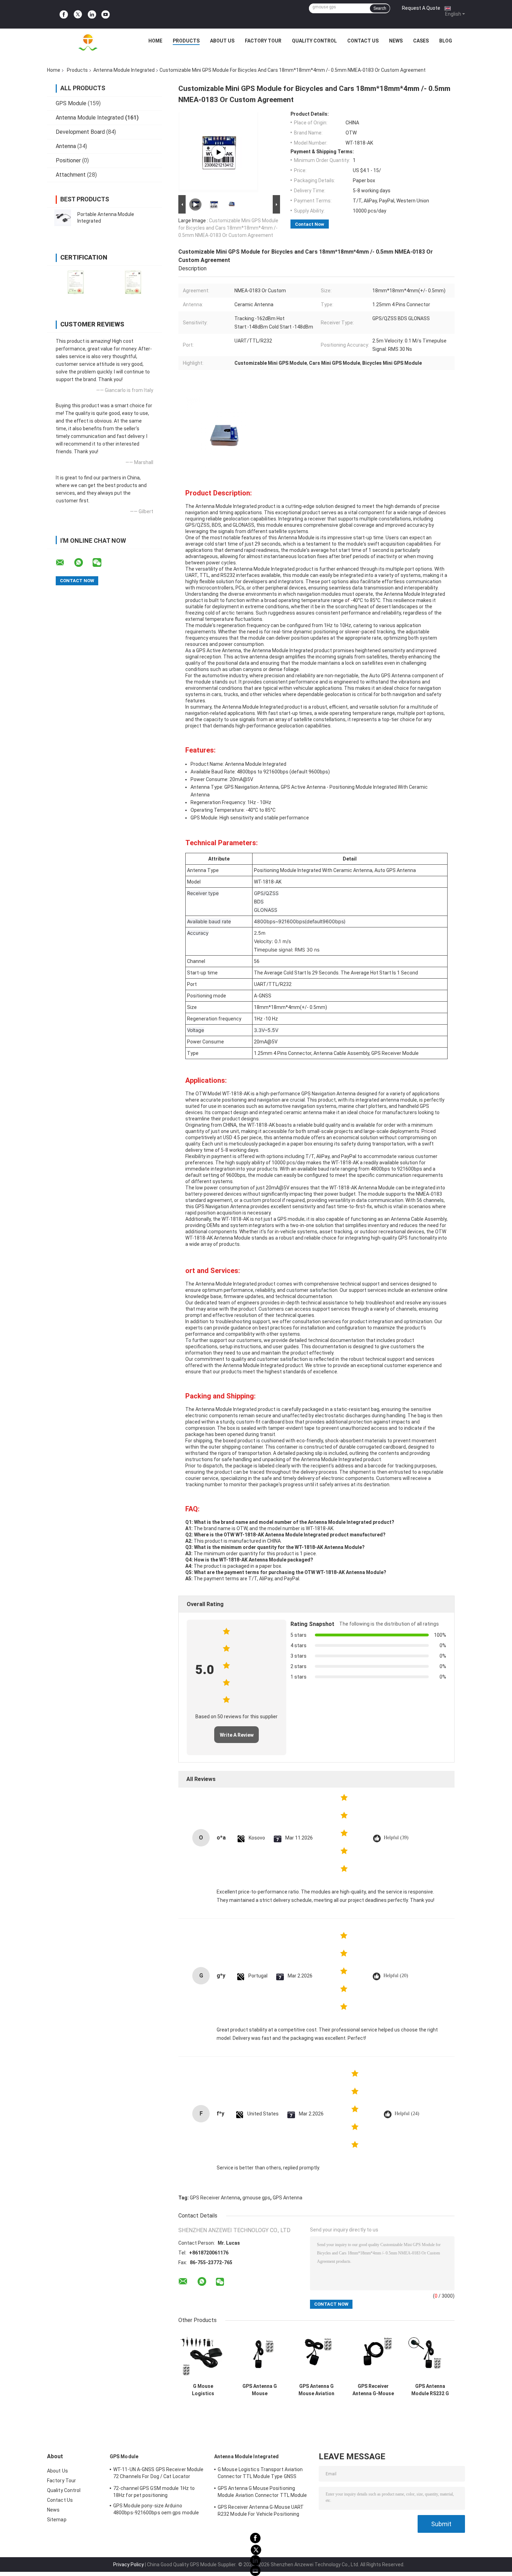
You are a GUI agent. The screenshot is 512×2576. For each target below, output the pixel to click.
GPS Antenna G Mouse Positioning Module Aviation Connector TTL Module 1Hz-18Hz (260, 2390)
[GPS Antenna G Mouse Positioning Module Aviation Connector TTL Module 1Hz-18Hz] (260, 2355)
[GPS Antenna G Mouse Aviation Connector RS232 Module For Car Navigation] (316, 2355)
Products (186, 41)
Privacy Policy (129, 2565)
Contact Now (310, 224)
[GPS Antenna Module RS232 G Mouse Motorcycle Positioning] (430, 2355)
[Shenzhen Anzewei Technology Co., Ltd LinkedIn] (92, 14)
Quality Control (314, 41)
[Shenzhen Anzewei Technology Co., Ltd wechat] (101, 563)
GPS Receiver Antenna (215, 2198)
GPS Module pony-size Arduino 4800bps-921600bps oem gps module (156, 2509)
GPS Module (71, 103)
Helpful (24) (407, 2114)
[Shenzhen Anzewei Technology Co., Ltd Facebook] (64, 14)
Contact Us (363, 41)
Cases (421, 41)
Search (380, 8)
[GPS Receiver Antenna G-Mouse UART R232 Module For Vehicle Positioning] (373, 2355)
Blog (446, 41)
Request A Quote (421, 8)
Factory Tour (263, 41)
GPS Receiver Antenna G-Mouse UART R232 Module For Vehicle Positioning (373, 2390)
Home (155, 41)
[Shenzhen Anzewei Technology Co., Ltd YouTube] (106, 14)
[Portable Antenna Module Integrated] (63, 218)
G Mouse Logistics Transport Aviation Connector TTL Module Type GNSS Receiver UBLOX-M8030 (203, 2390)
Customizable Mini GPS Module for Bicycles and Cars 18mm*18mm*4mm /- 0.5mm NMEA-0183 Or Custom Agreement (228, 228)
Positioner (68, 160)
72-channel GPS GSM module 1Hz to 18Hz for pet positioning (154, 2492)
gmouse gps (256, 2198)
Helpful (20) (396, 1976)
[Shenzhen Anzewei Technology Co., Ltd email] (64, 563)
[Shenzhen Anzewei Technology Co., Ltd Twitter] (78, 14)
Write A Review (237, 1735)
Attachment (71, 175)
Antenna (66, 146)
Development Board (80, 132)
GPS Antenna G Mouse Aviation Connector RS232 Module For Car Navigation (316, 2390)
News (396, 41)
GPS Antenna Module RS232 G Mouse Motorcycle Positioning (430, 2390)
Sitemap (57, 2520)
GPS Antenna (288, 2198)
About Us (222, 41)
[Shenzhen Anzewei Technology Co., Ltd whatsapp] (83, 563)
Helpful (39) (396, 1838)
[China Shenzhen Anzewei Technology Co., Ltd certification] (76, 282)
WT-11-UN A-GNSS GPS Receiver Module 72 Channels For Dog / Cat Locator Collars (158, 2474)
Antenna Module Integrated (124, 70)
